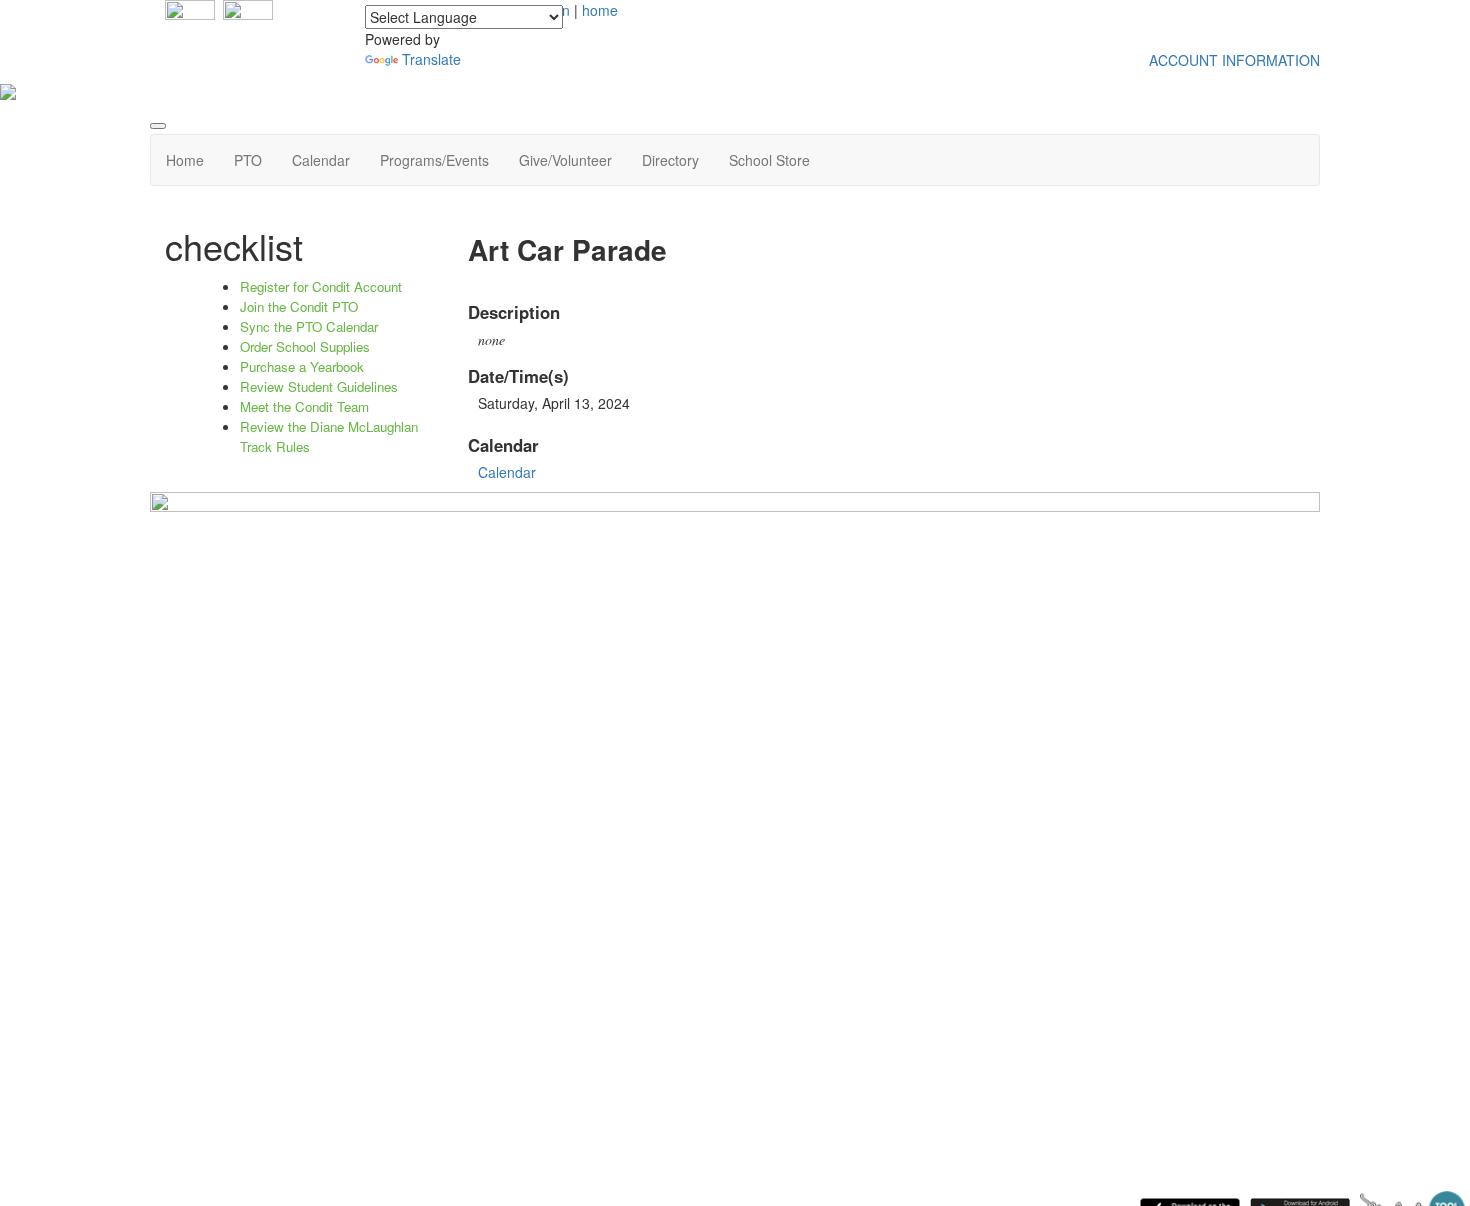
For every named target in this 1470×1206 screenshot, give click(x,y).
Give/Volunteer (565, 160)
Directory (670, 160)
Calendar (321, 160)
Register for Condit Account (321, 286)
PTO (248, 160)
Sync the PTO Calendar (309, 326)
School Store (769, 160)
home (600, 10)
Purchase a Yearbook (302, 366)
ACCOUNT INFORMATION (1234, 60)
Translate (431, 59)
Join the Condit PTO (299, 306)
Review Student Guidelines (319, 386)
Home (185, 160)
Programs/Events (434, 160)
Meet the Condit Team (304, 406)
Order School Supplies (305, 346)
